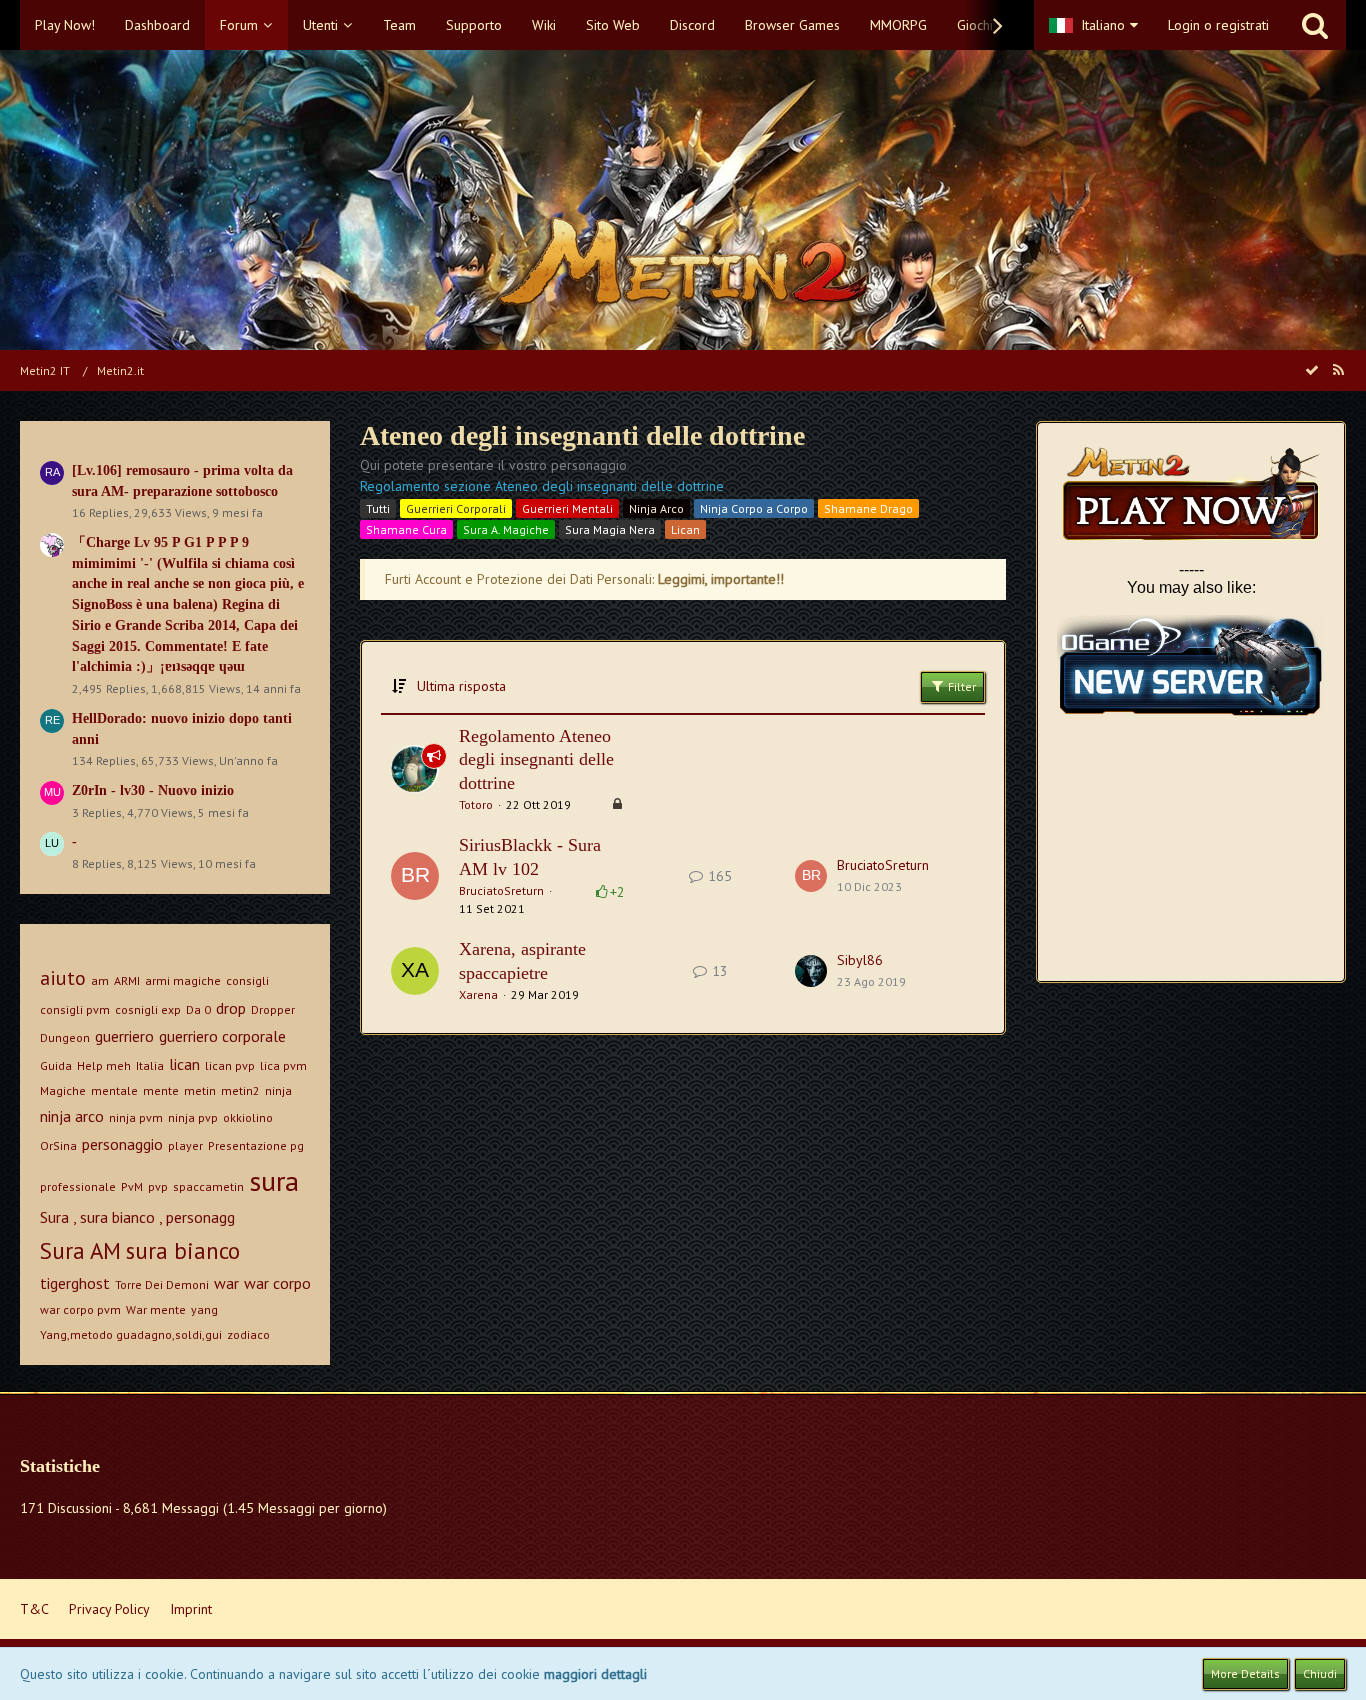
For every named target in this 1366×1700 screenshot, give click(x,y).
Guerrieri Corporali (456, 508)
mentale (114, 1090)
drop (231, 1008)
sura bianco (183, 1250)
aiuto (63, 978)
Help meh (104, 1065)
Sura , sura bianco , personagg (137, 1217)
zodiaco (248, 1334)
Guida (56, 1065)
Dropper (273, 1009)
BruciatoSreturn (501, 890)
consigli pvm (75, 1009)
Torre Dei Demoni (162, 1284)
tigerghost (75, 1283)
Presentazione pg (256, 1145)
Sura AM (80, 1250)
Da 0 (198, 1009)
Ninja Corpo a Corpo (754, 508)
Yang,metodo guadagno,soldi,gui (131, 1334)
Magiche (63, 1090)
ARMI (127, 980)
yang (204, 1309)
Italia (150, 1065)
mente (161, 1090)
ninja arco (72, 1116)
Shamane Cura (406, 529)
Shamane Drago (868, 508)
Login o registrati (1218, 25)
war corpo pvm (80, 1309)
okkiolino (248, 1117)
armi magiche (183, 980)
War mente (156, 1309)
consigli (247, 980)
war (226, 1283)
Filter (960, 686)
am (100, 980)
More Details (1245, 1673)
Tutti (378, 508)
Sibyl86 (860, 960)
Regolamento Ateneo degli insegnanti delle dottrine (536, 759)
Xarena (478, 994)
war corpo (277, 1283)
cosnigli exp (148, 1009)
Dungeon (65, 1037)
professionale (78, 1186)
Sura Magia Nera (610, 529)
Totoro (476, 804)
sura (274, 1180)
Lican (685, 529)
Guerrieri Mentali (567, 508)
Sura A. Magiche (506, 529)
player (185, 1145)
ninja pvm (136, 1117)
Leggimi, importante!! (721, 579)
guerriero (124, 1036)
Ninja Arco (656, 508)
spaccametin (208, 1186)
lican (184, 1064)
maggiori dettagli (595, 1674)
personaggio (122, 1144)
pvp (158, 1186)
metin (200, 1090)
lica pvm (283, 1065)
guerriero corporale (222, 1036)
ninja (278, 1090)
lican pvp (230, 1065)
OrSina (58, 1145)
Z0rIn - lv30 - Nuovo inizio (153, 790)
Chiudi (1320, 1673)
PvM (132, 1186)
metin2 (240, 1090)
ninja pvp (193, 1117)
